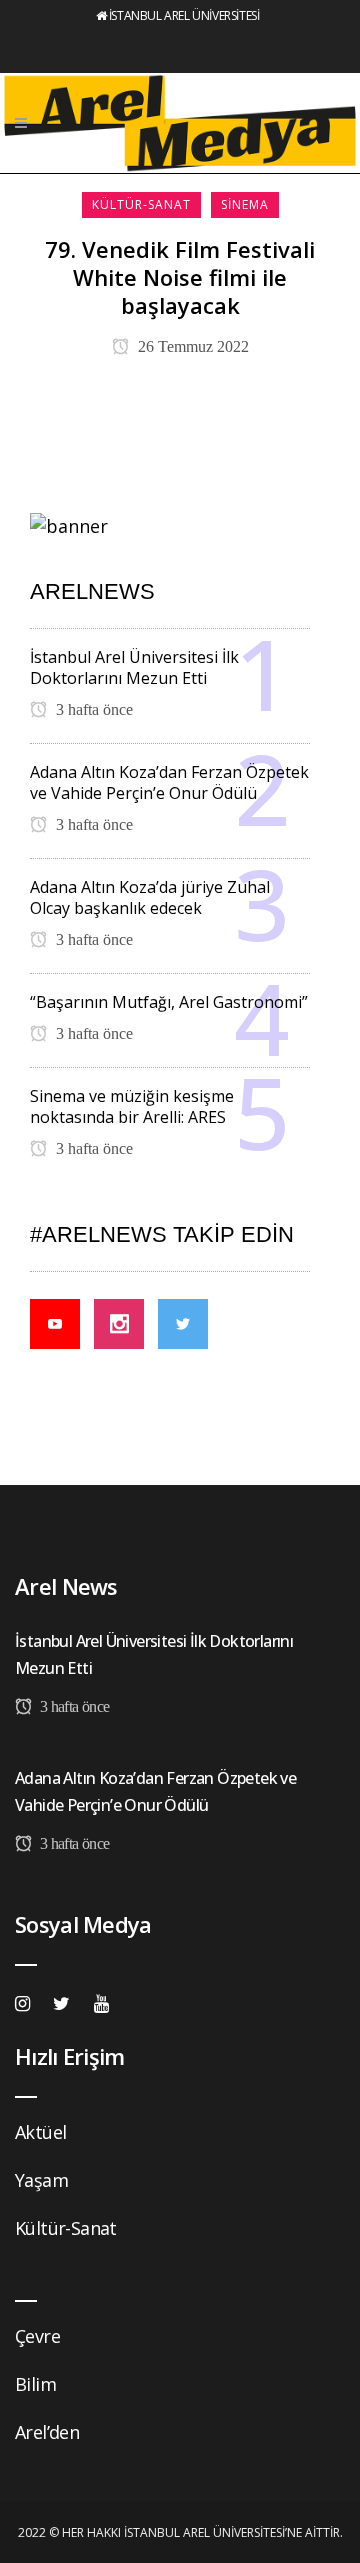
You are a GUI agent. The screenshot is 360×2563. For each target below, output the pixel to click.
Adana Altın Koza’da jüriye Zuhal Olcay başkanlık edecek (150, 897)
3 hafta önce (92, 709)
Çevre (37, 2336)
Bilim (35, 2384)
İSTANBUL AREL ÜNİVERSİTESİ (184, 15)
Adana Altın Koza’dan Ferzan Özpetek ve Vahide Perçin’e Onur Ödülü (169, 782)
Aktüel (40, 2132)
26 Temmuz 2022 (191, 346)
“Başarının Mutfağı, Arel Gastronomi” (169, 1002)
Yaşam (41, 2180)
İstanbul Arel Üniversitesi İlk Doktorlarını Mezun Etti (134, 667)
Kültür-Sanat (66, 2228)
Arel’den (47, 2432)
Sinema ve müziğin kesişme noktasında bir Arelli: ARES (132, 1106)
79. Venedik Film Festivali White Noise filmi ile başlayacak (180, 277)
